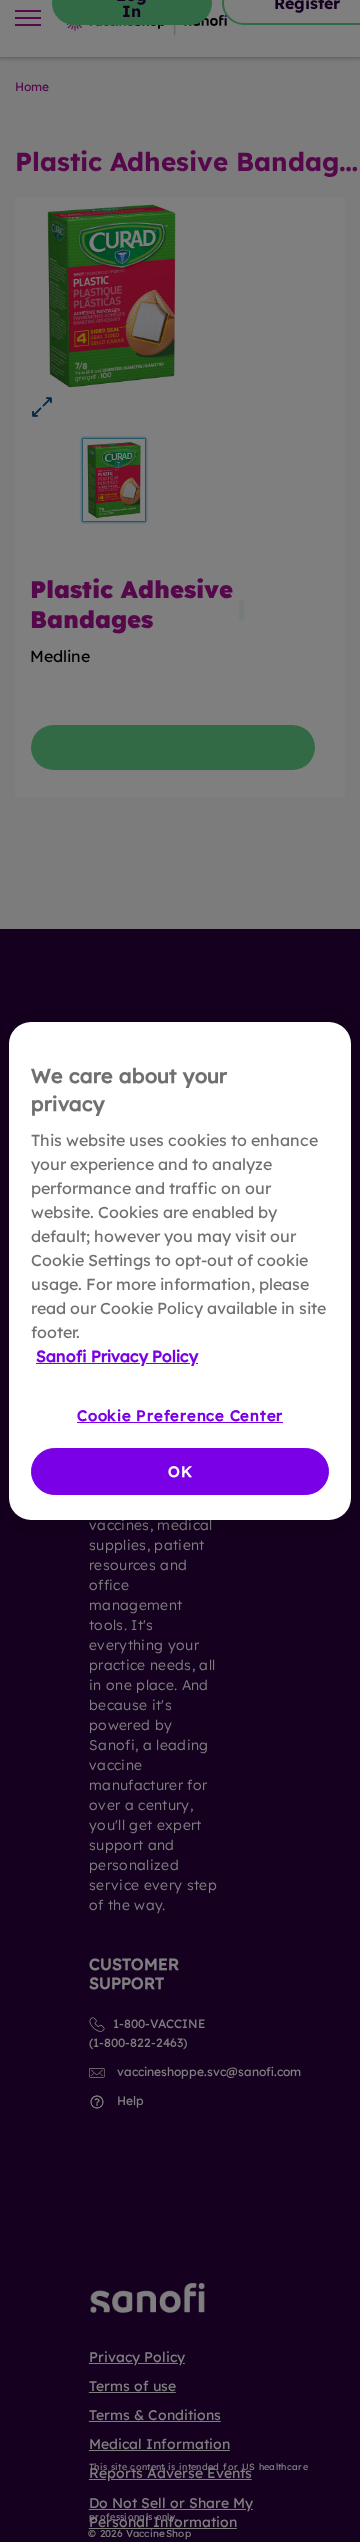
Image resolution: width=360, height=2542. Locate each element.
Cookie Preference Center (180, 1415)
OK (180, 1471)
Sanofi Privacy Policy (117, 1356)
